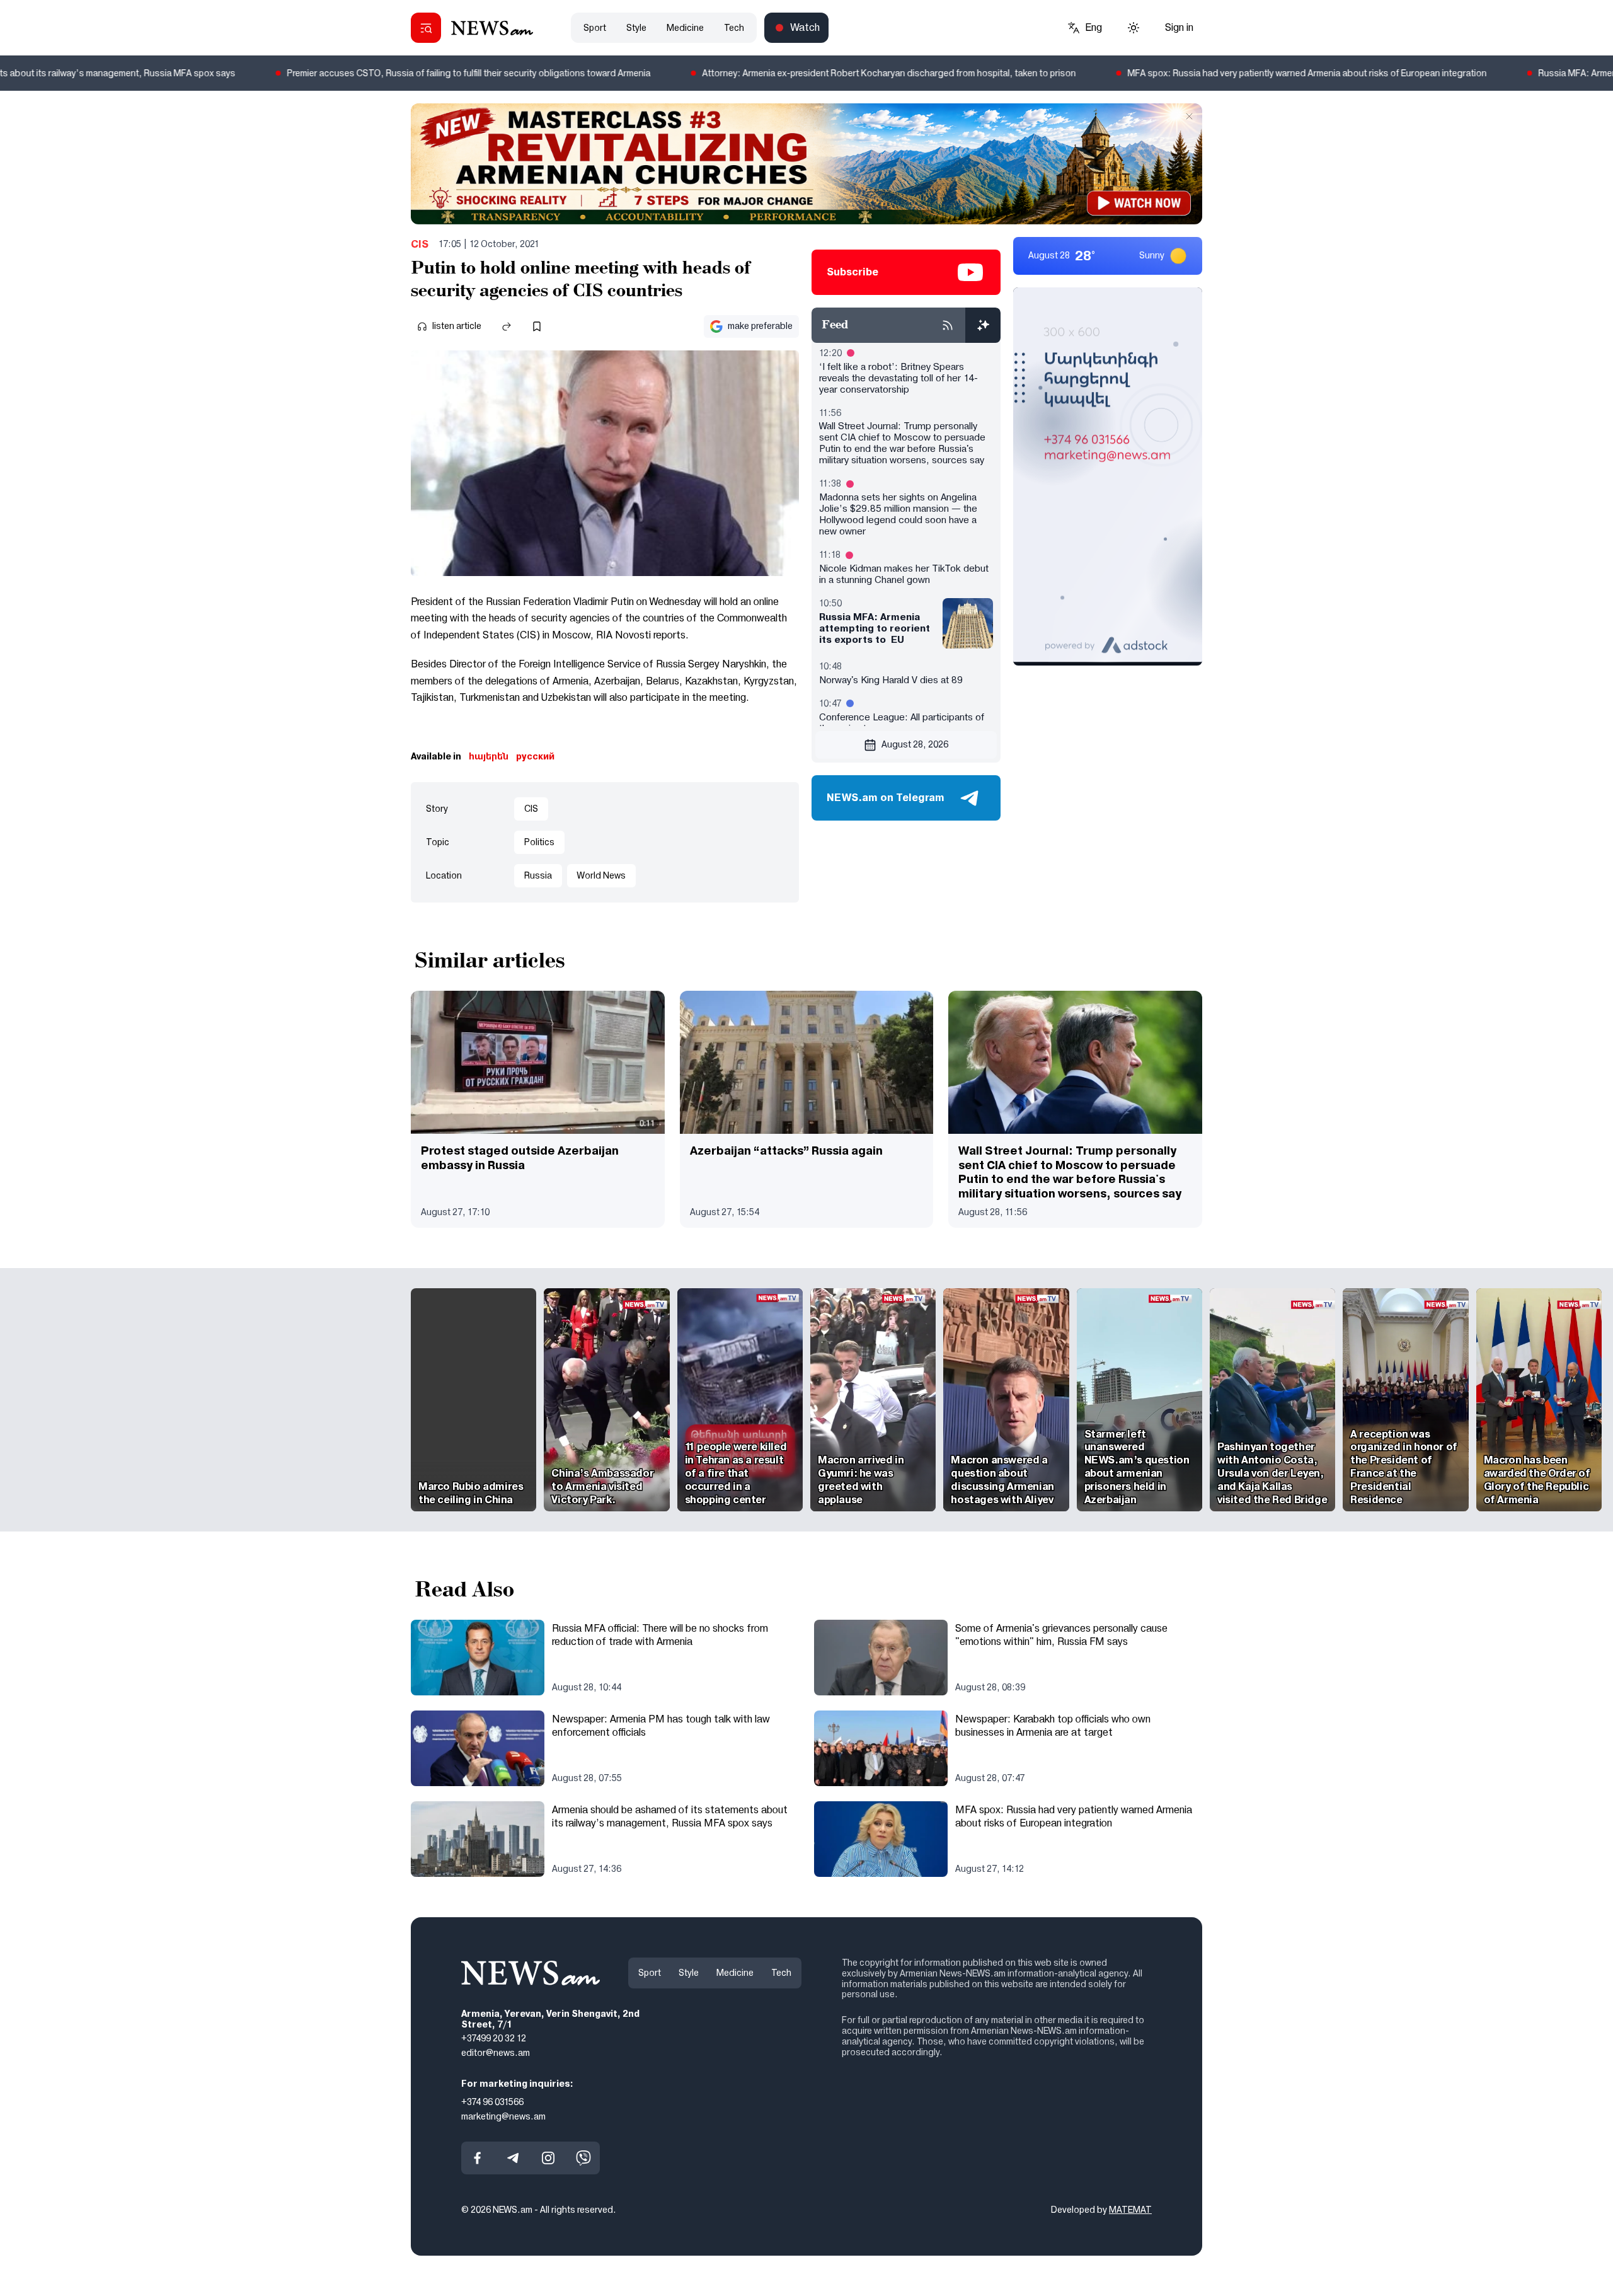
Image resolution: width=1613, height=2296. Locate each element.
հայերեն (489, 756)
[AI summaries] (983, 325)
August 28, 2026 (915, 744)
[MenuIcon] (426, 28)
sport (595, 28)
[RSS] (948, 325)
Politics (539, 842)
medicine (685, 28)
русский (535, 756)
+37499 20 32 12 (494, 2038)
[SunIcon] (1134, 28)
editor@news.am (496, 2053)
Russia (538, 875)
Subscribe (852, 272)
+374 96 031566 (492, 2102)
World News (601, 875)
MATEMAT (1130, 2210)
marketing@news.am (503, 2116)
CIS (420, 244)
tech (734, 28)
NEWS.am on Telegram (886, 798)
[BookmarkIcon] (537, 326)
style (636, 28)
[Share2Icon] (507, 326)
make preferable (760, 326)
